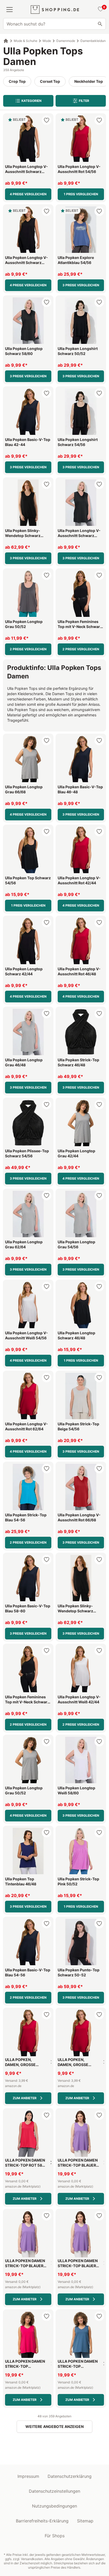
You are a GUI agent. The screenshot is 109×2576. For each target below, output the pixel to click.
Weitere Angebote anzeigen (54, 2426)
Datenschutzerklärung (70, 2476)
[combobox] (54, 24)
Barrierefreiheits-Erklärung (42, 2521)
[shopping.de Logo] (55, 10)
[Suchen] (100, 24)
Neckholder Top (89, 81)
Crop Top (17, 81)
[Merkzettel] (100, 10)
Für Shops (55, 2536)
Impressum (28, 2476)
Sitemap (85, 2521)
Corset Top (50, 81)
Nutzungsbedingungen (54, 2506)
